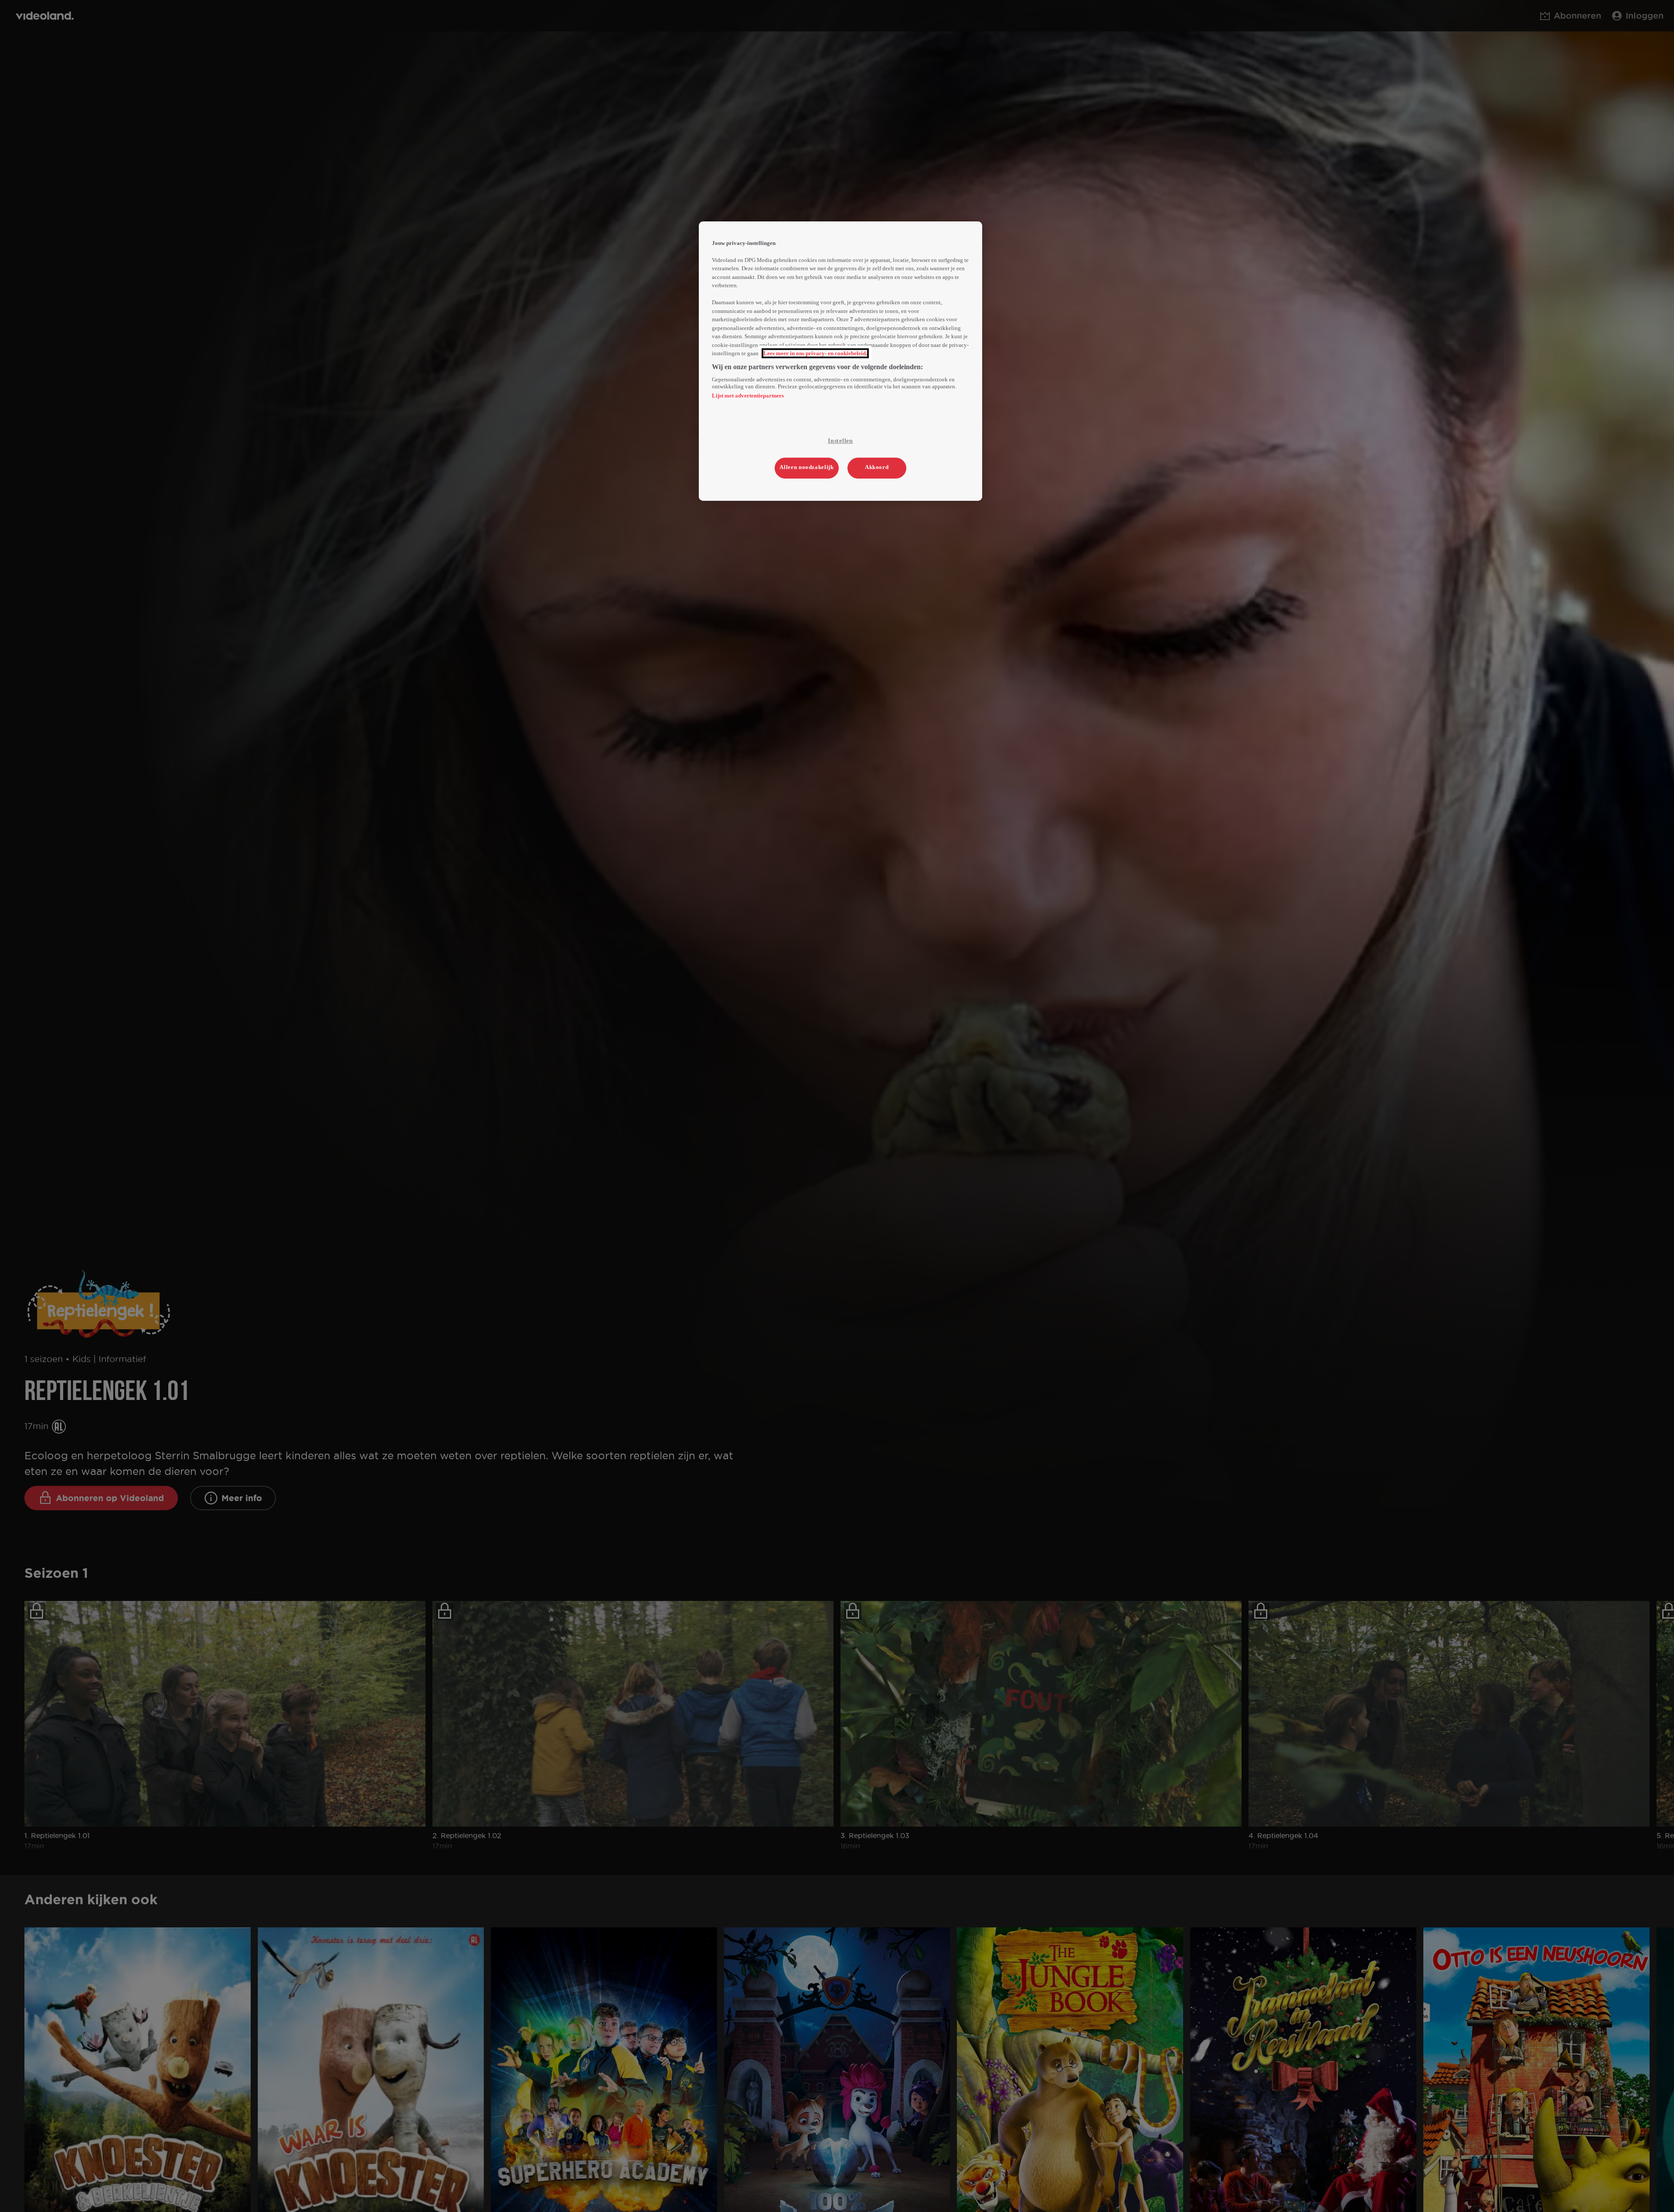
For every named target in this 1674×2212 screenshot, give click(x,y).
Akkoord (877, 467)
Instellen (840, 441)
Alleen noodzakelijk (806, 467)
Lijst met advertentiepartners (748, 396)
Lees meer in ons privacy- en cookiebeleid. (815, 353)
